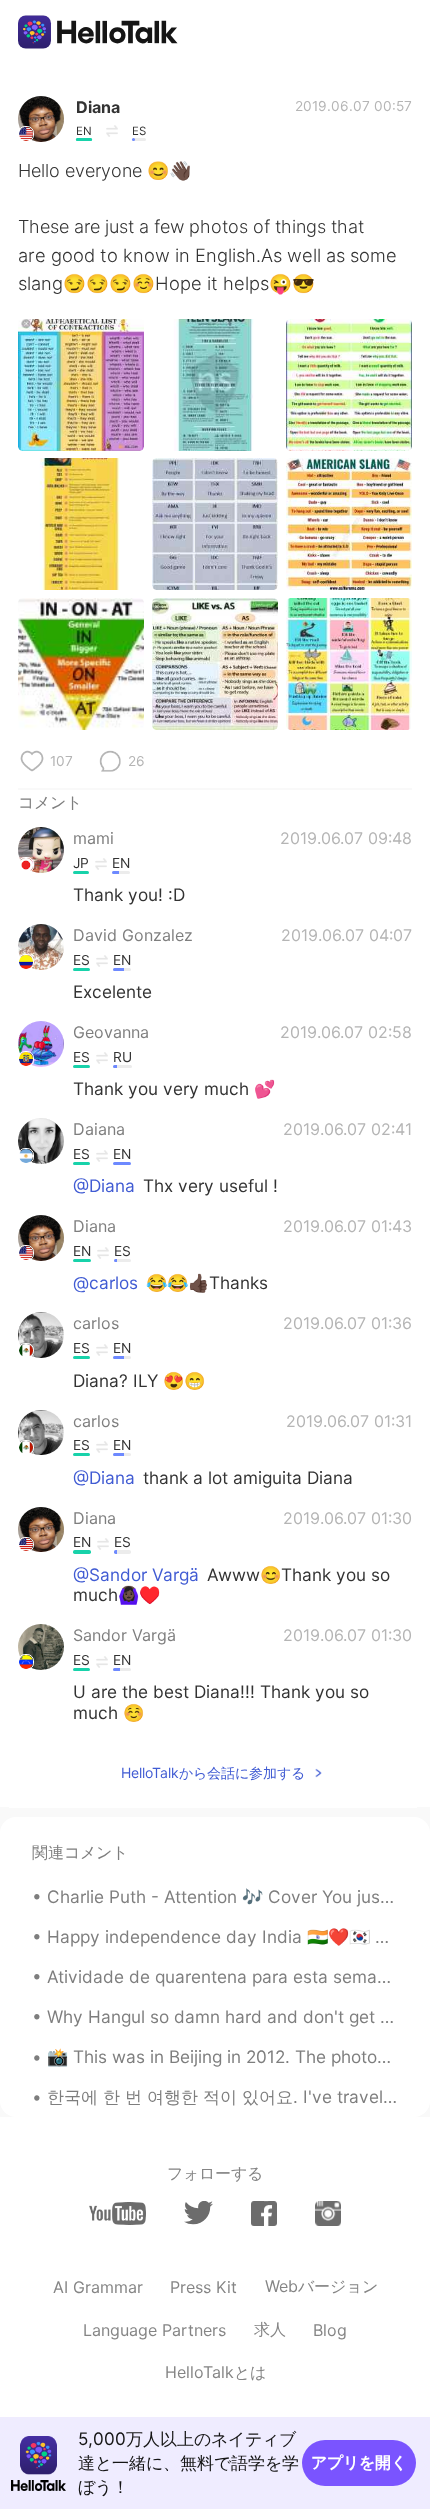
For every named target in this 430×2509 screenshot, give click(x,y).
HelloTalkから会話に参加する (213, 1772)
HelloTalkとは (215, 2372)
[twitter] (198, 2213)
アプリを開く (359, 2462)
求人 (270, 2329)
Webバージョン (321, 2286)
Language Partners (154, 2330)
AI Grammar (98, 2287)
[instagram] (328, 2213)
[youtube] (117, 2213)
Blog (330, 2330)
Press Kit (203, 2287)
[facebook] (264, 2213)
